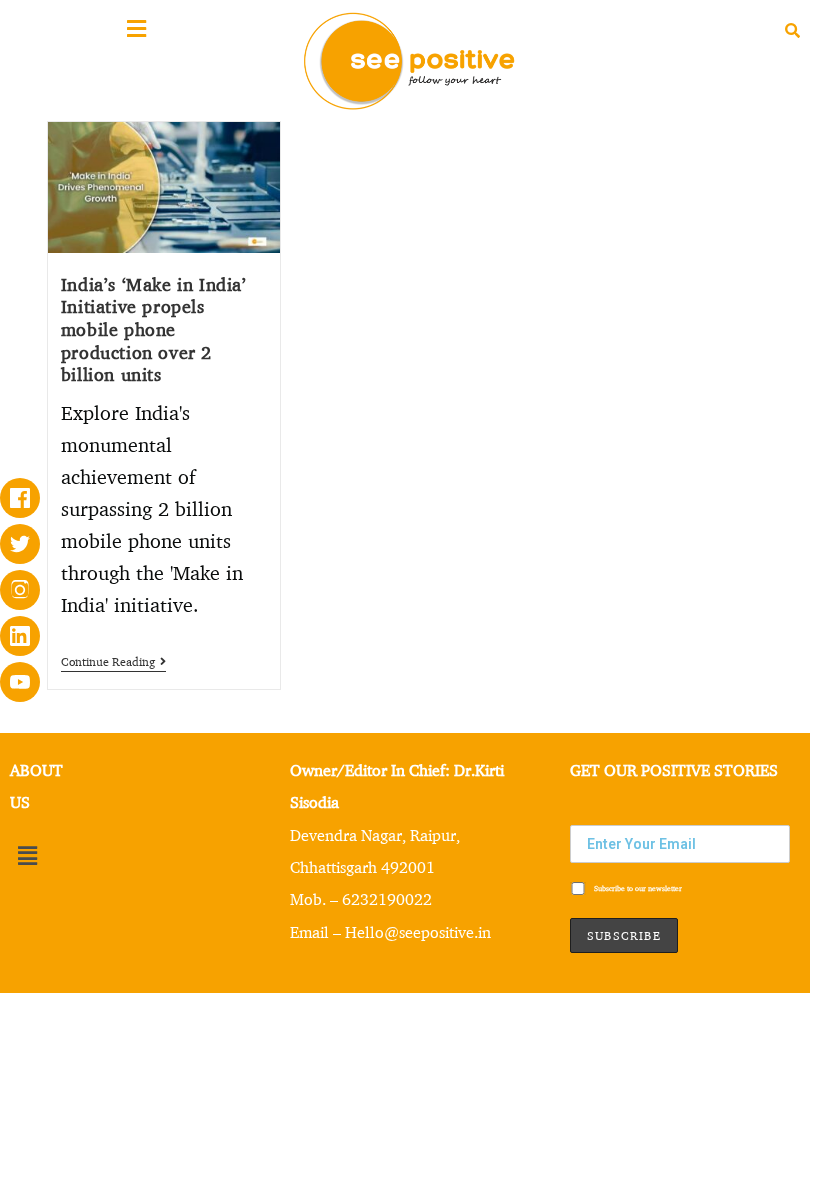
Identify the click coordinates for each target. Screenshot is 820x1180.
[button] (27, 856)
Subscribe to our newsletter (637, 888)
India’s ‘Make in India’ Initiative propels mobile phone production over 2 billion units (154, 329)
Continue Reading (113, 662)
